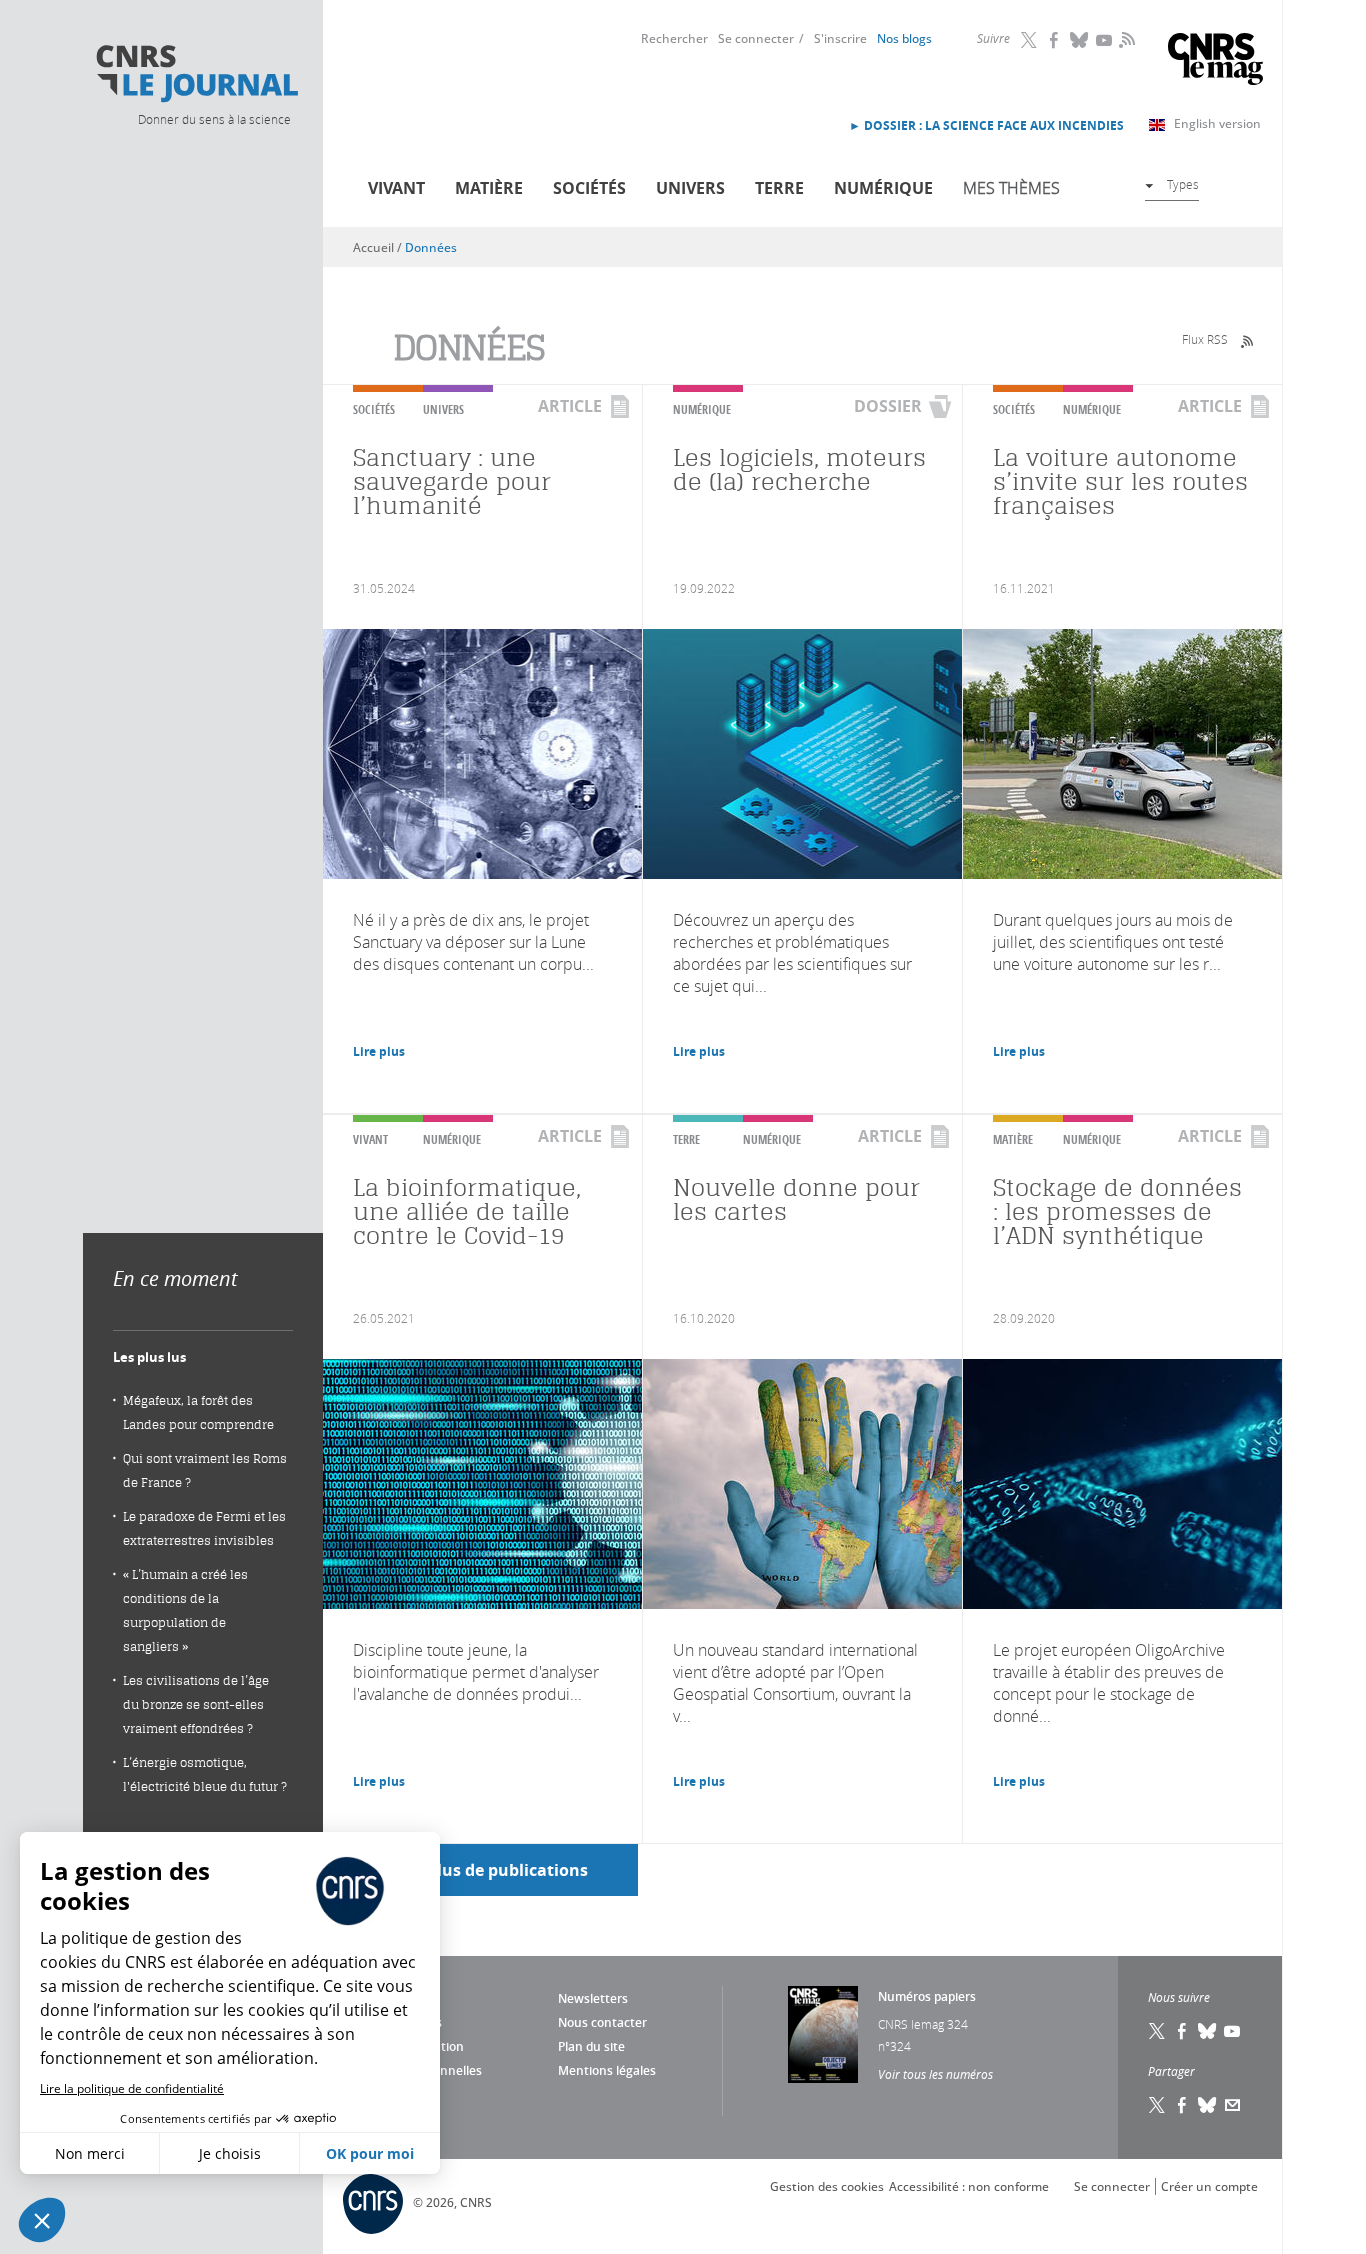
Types (1183, 184)
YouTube (1105, 40)
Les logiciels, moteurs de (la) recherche (799, 469)
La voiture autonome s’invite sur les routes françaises (1120, 481)
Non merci (90, 2153)
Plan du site (591, 2046)
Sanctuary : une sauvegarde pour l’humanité (452, 481)
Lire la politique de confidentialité (132, 2088)
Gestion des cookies (827, 2186)
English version (1217, 123)
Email (1233, 2105)
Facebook (1055, 40)
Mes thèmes (1011, 188)
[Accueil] (196, 74)
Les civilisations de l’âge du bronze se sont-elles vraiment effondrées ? (196, 1704)
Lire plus (379, 1051)
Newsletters (593, 1998)
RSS (1125, 39)
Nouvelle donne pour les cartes (796, 1199)
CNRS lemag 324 (923, 2024)
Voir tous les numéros (935, 2074)
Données (431, 247)
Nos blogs (904, 38)
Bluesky (1080, 40)
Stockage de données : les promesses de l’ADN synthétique (1117, 1211)
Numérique (883, 188)
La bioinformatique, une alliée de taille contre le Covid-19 (467, 1211)
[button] (42, 2220)
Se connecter (756, 38)
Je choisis (230, 2153)
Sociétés (589, 188)
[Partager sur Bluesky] (1208, 2105)
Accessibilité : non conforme (969, 2186)
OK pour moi (370, 2153)
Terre (779, 188)
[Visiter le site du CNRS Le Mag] (1215, 61)
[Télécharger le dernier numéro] (823, 2034)
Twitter (1030, 40)
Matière (489, 188)
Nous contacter (602, 2022)
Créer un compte (1209, 2186)
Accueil (373, 247)
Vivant (396, 188)
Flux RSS (1205, 339)
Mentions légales (607, 2070)
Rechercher (674, 38)
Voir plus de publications (489, 1870)
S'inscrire (840, 38)
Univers (690, 188)
